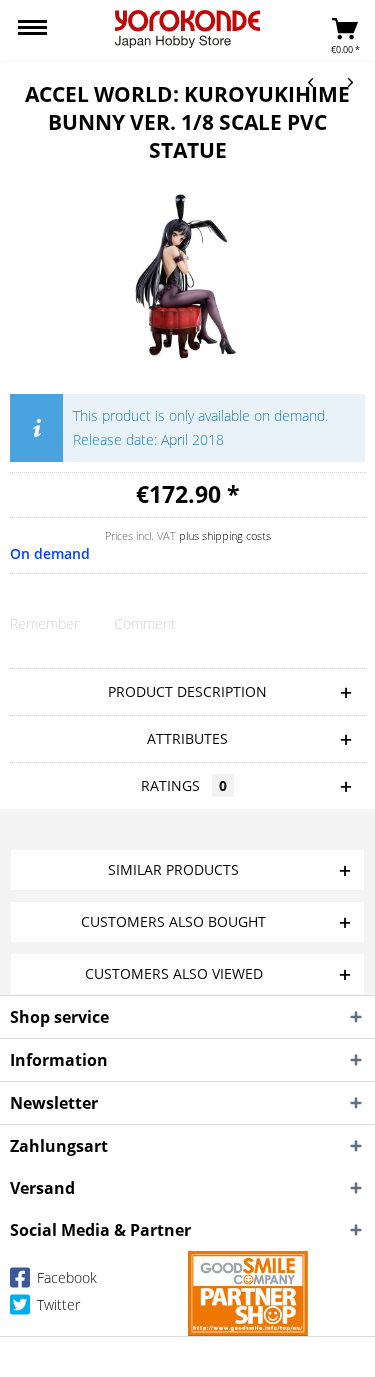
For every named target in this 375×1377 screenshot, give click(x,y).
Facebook (65, 1277)
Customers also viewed (174, 973)
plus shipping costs (225, 535)
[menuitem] (32, 30)
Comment (145, 623)
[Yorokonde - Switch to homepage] (187, 29)
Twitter (56, 1304)
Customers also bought (173, 921)
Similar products (173, 869)
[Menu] (32, 30)
